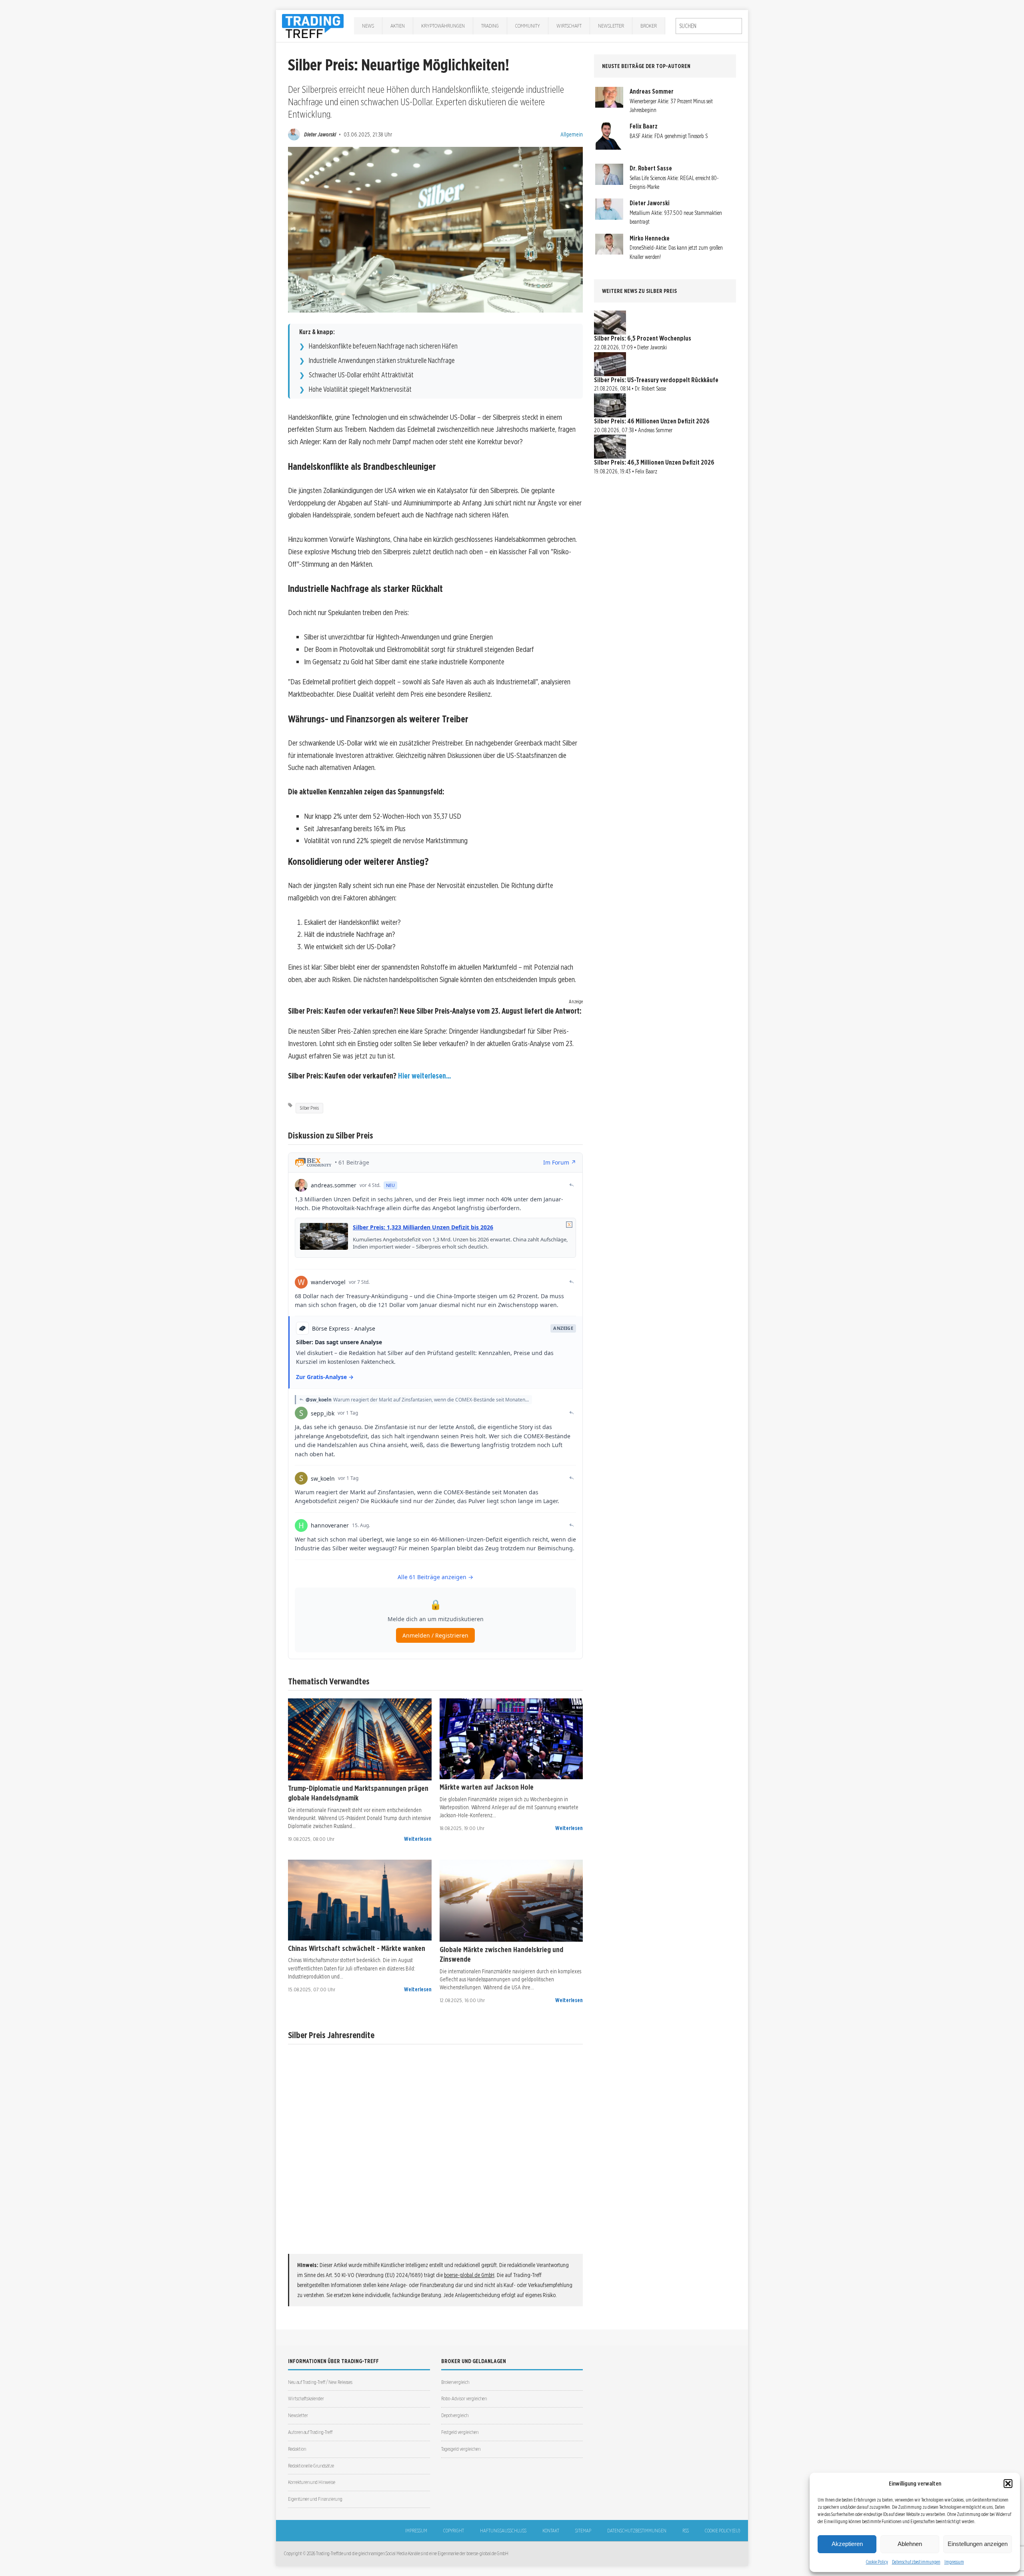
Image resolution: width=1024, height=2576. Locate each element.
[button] (1008, 2484)
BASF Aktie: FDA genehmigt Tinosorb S (669, 136)
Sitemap (583, 2531)
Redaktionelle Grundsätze (311, 2466)
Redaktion (297, 2449)
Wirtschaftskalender (306, 2399)
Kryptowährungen (443, 26)
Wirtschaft (569, 26)
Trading (490, 26)
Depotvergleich (455, 2415)
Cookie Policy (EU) (722, 2531)
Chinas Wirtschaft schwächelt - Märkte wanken (357, 1948)
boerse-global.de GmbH (469, 2275)
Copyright (454, 2531)
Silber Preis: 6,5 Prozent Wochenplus (643, 338)
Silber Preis (309, 1108)
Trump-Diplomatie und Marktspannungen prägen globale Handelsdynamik (358, 1793)
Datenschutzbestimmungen (916, 2562)
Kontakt (551, 2531)
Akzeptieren (847, 2544)
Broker (649, 26)
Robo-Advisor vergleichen (464, 2399)
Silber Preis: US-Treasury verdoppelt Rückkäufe (656, 380)
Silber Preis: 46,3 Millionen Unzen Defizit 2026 (654, 462)
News (368, 26)
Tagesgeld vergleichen (461, 2449)
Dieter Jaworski (320, 134)
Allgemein (572, 134)
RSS (686, 2531)
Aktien (398, 26)
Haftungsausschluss (503, 2531)
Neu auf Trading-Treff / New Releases (320, 2382)
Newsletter (611, 26)
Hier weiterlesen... (424, 1076)
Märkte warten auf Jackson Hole (487, 1787)
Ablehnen (910, 2544)
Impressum (954, 2562)
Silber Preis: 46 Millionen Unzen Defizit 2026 (652, 421)
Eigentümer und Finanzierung (315, 2499)
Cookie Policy (877, 2562)
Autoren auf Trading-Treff (310, 2432)
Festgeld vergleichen (460, 2432)
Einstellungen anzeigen (978, 2544)
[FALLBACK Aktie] (360, 1739)
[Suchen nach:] (709, 26)
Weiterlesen (418, 1839)
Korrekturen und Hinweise (312, 2482)
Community (528, 26)
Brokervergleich (455, 2382)
